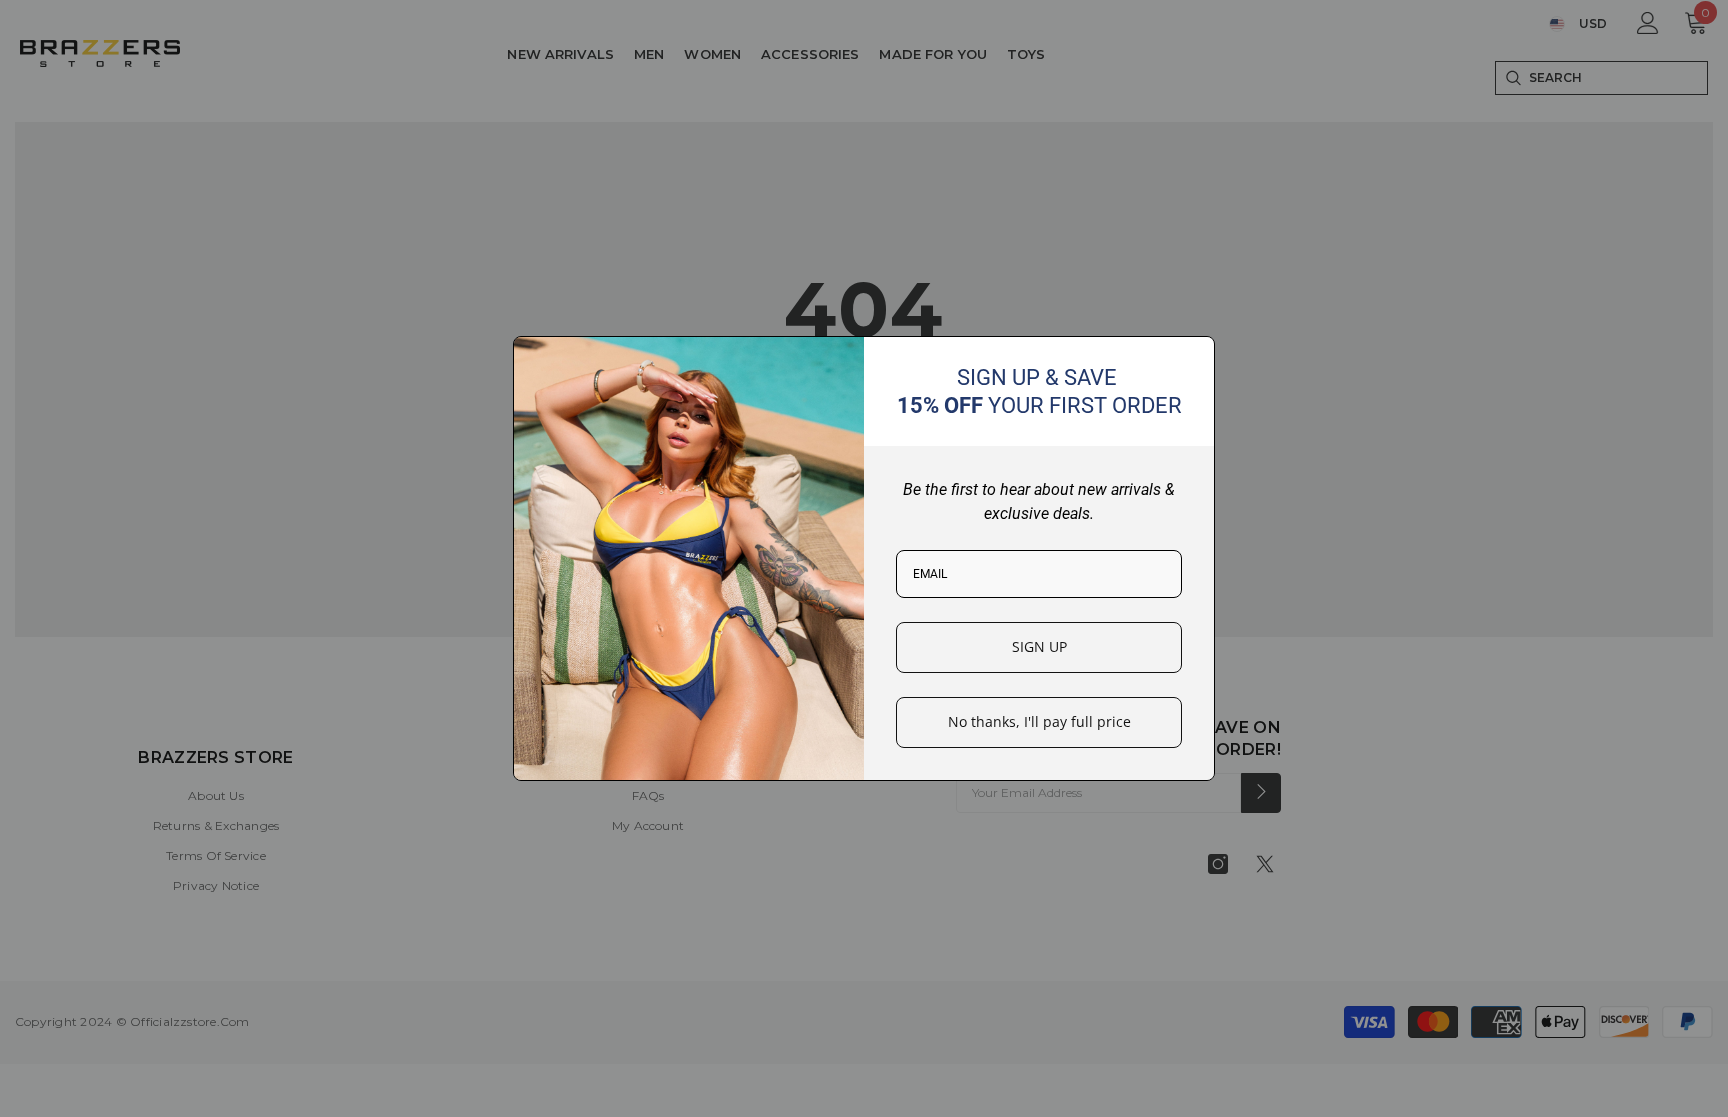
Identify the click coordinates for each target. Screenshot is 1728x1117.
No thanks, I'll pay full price (1039, 721)
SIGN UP (1039, 646)
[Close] (1191, 360)
